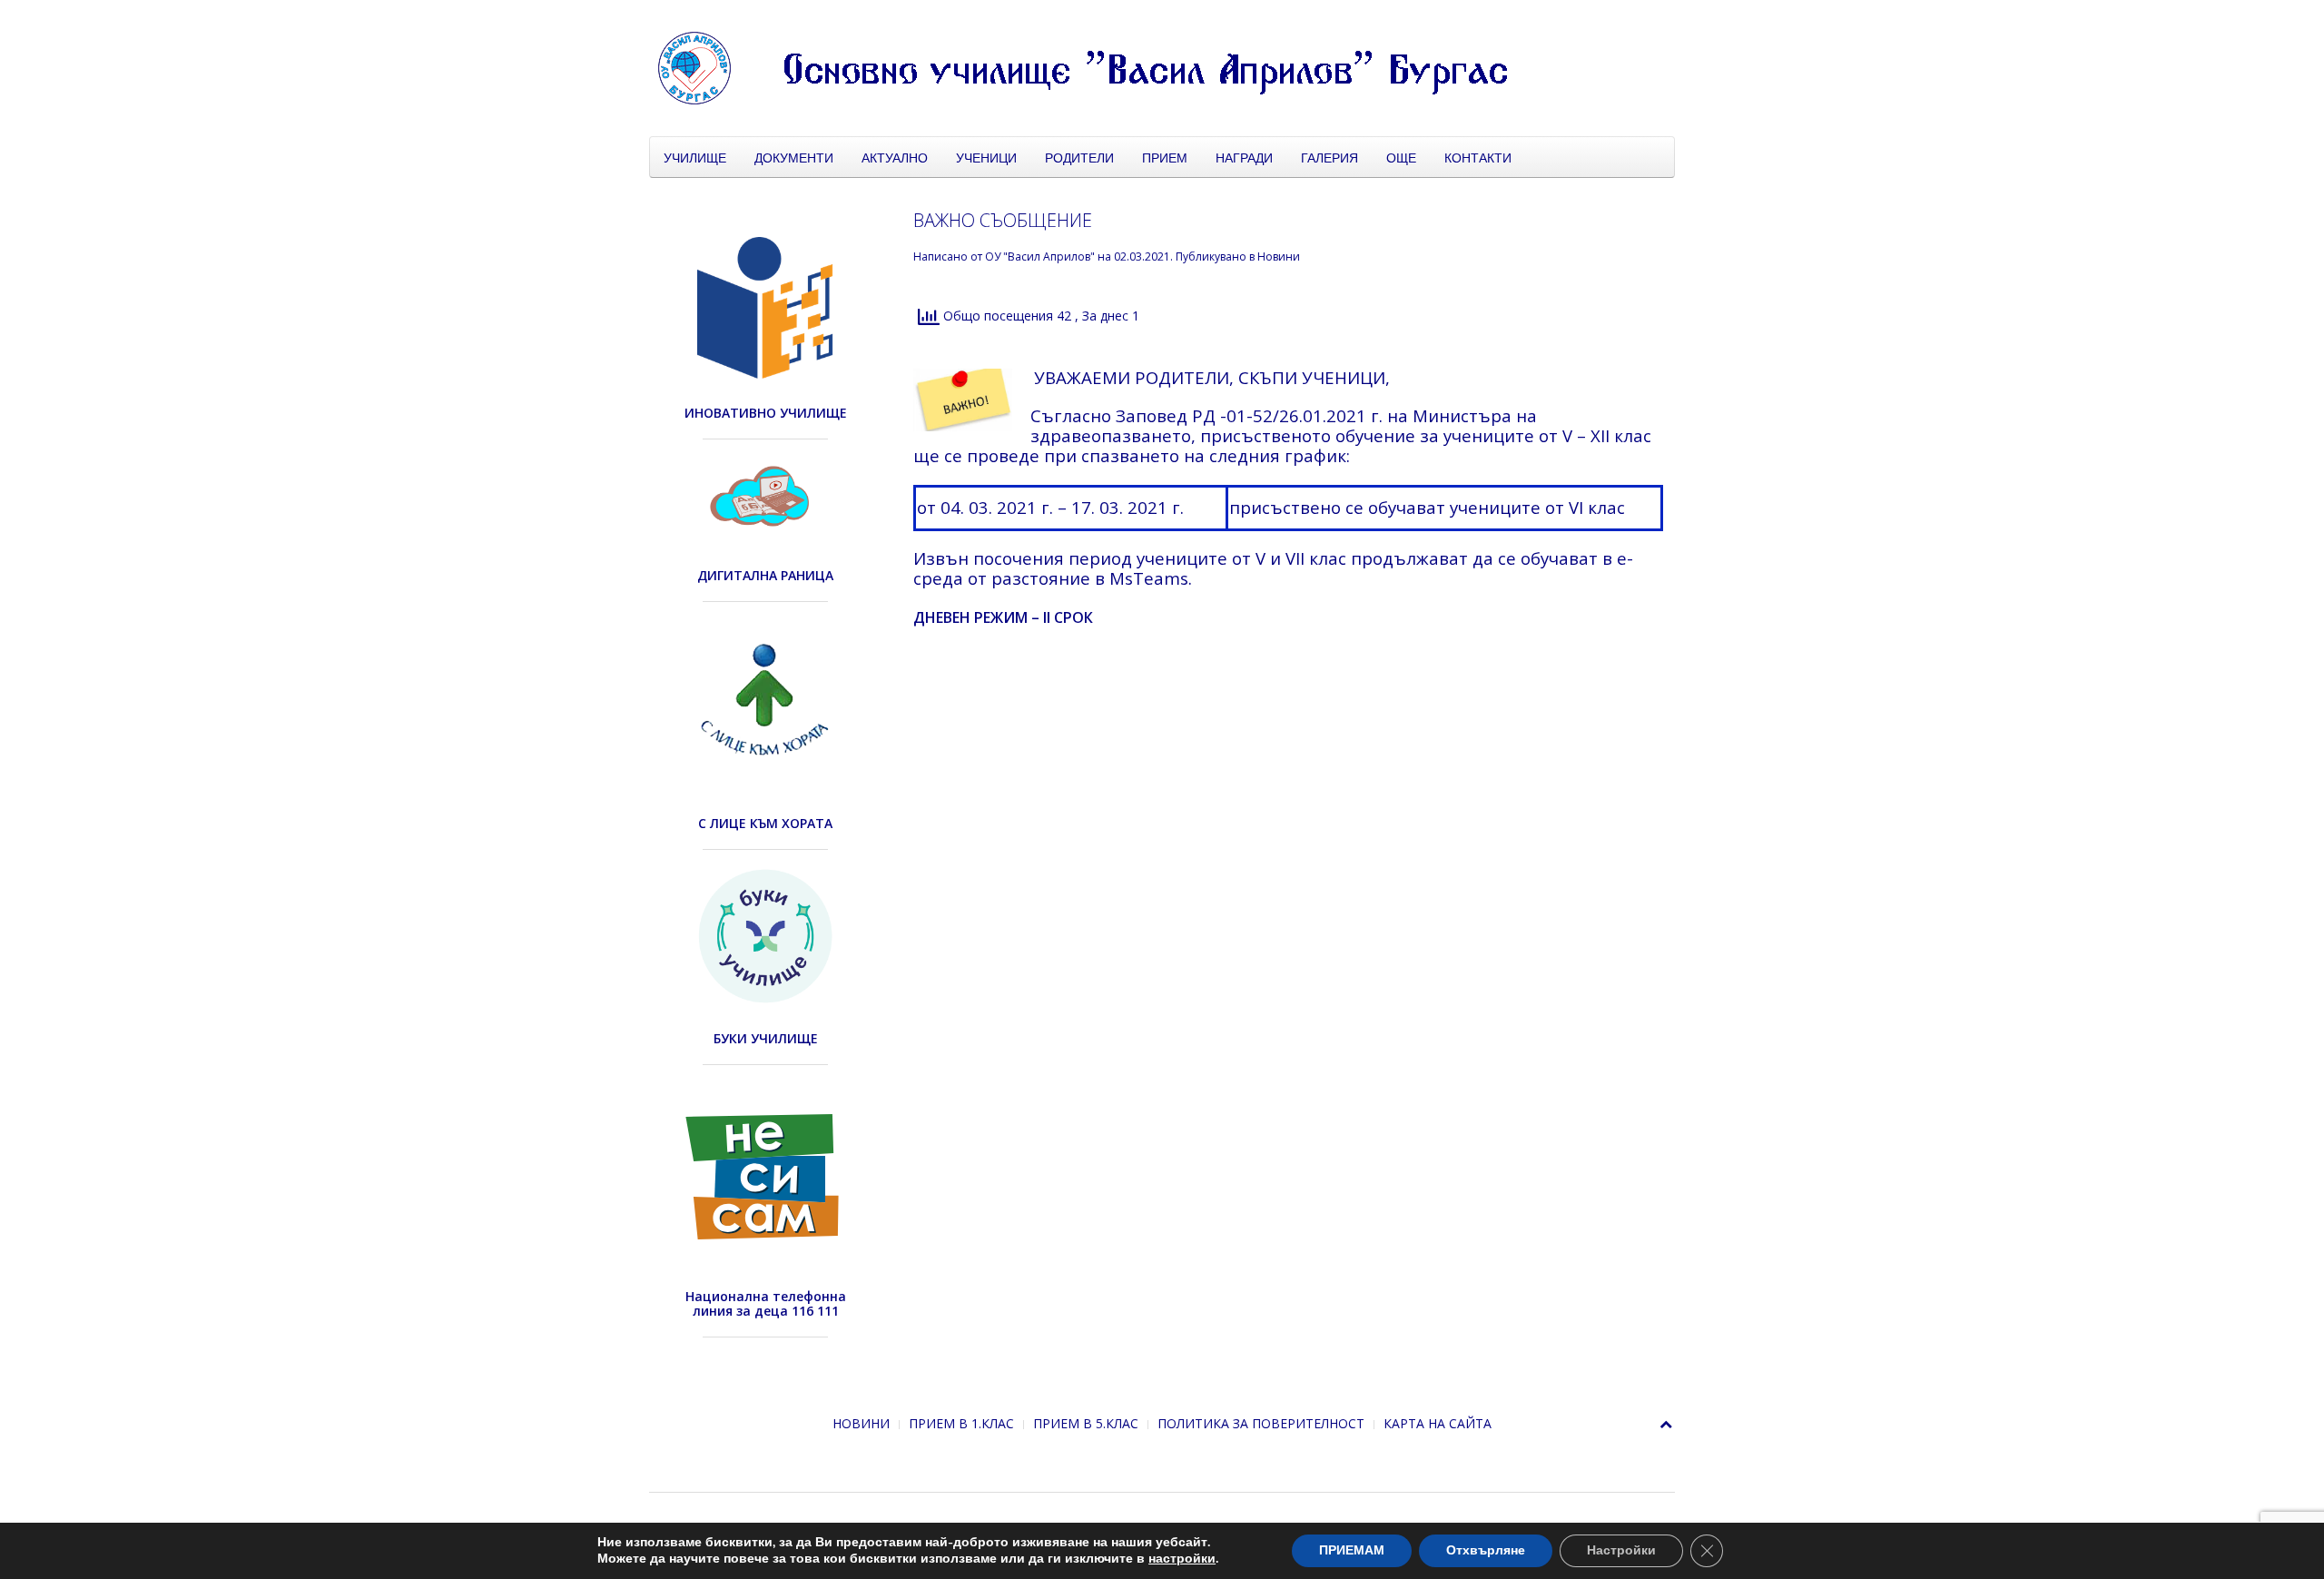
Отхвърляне (1486, 1550)
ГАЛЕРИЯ (1329, 157)
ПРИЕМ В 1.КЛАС (961, 1423)
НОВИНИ (861, 1423)
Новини (1279, 257)
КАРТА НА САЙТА (1438, 1423)
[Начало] (1103, 67)
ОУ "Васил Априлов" (1040, 257)
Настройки (1621, 1550)
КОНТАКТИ (1478, 157)
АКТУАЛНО (895, 157)
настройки (1182, 1559)
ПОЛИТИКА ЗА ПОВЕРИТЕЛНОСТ (1261, 1423)
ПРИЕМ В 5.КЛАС (1086, 1423)
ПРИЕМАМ (1352, 1550)
